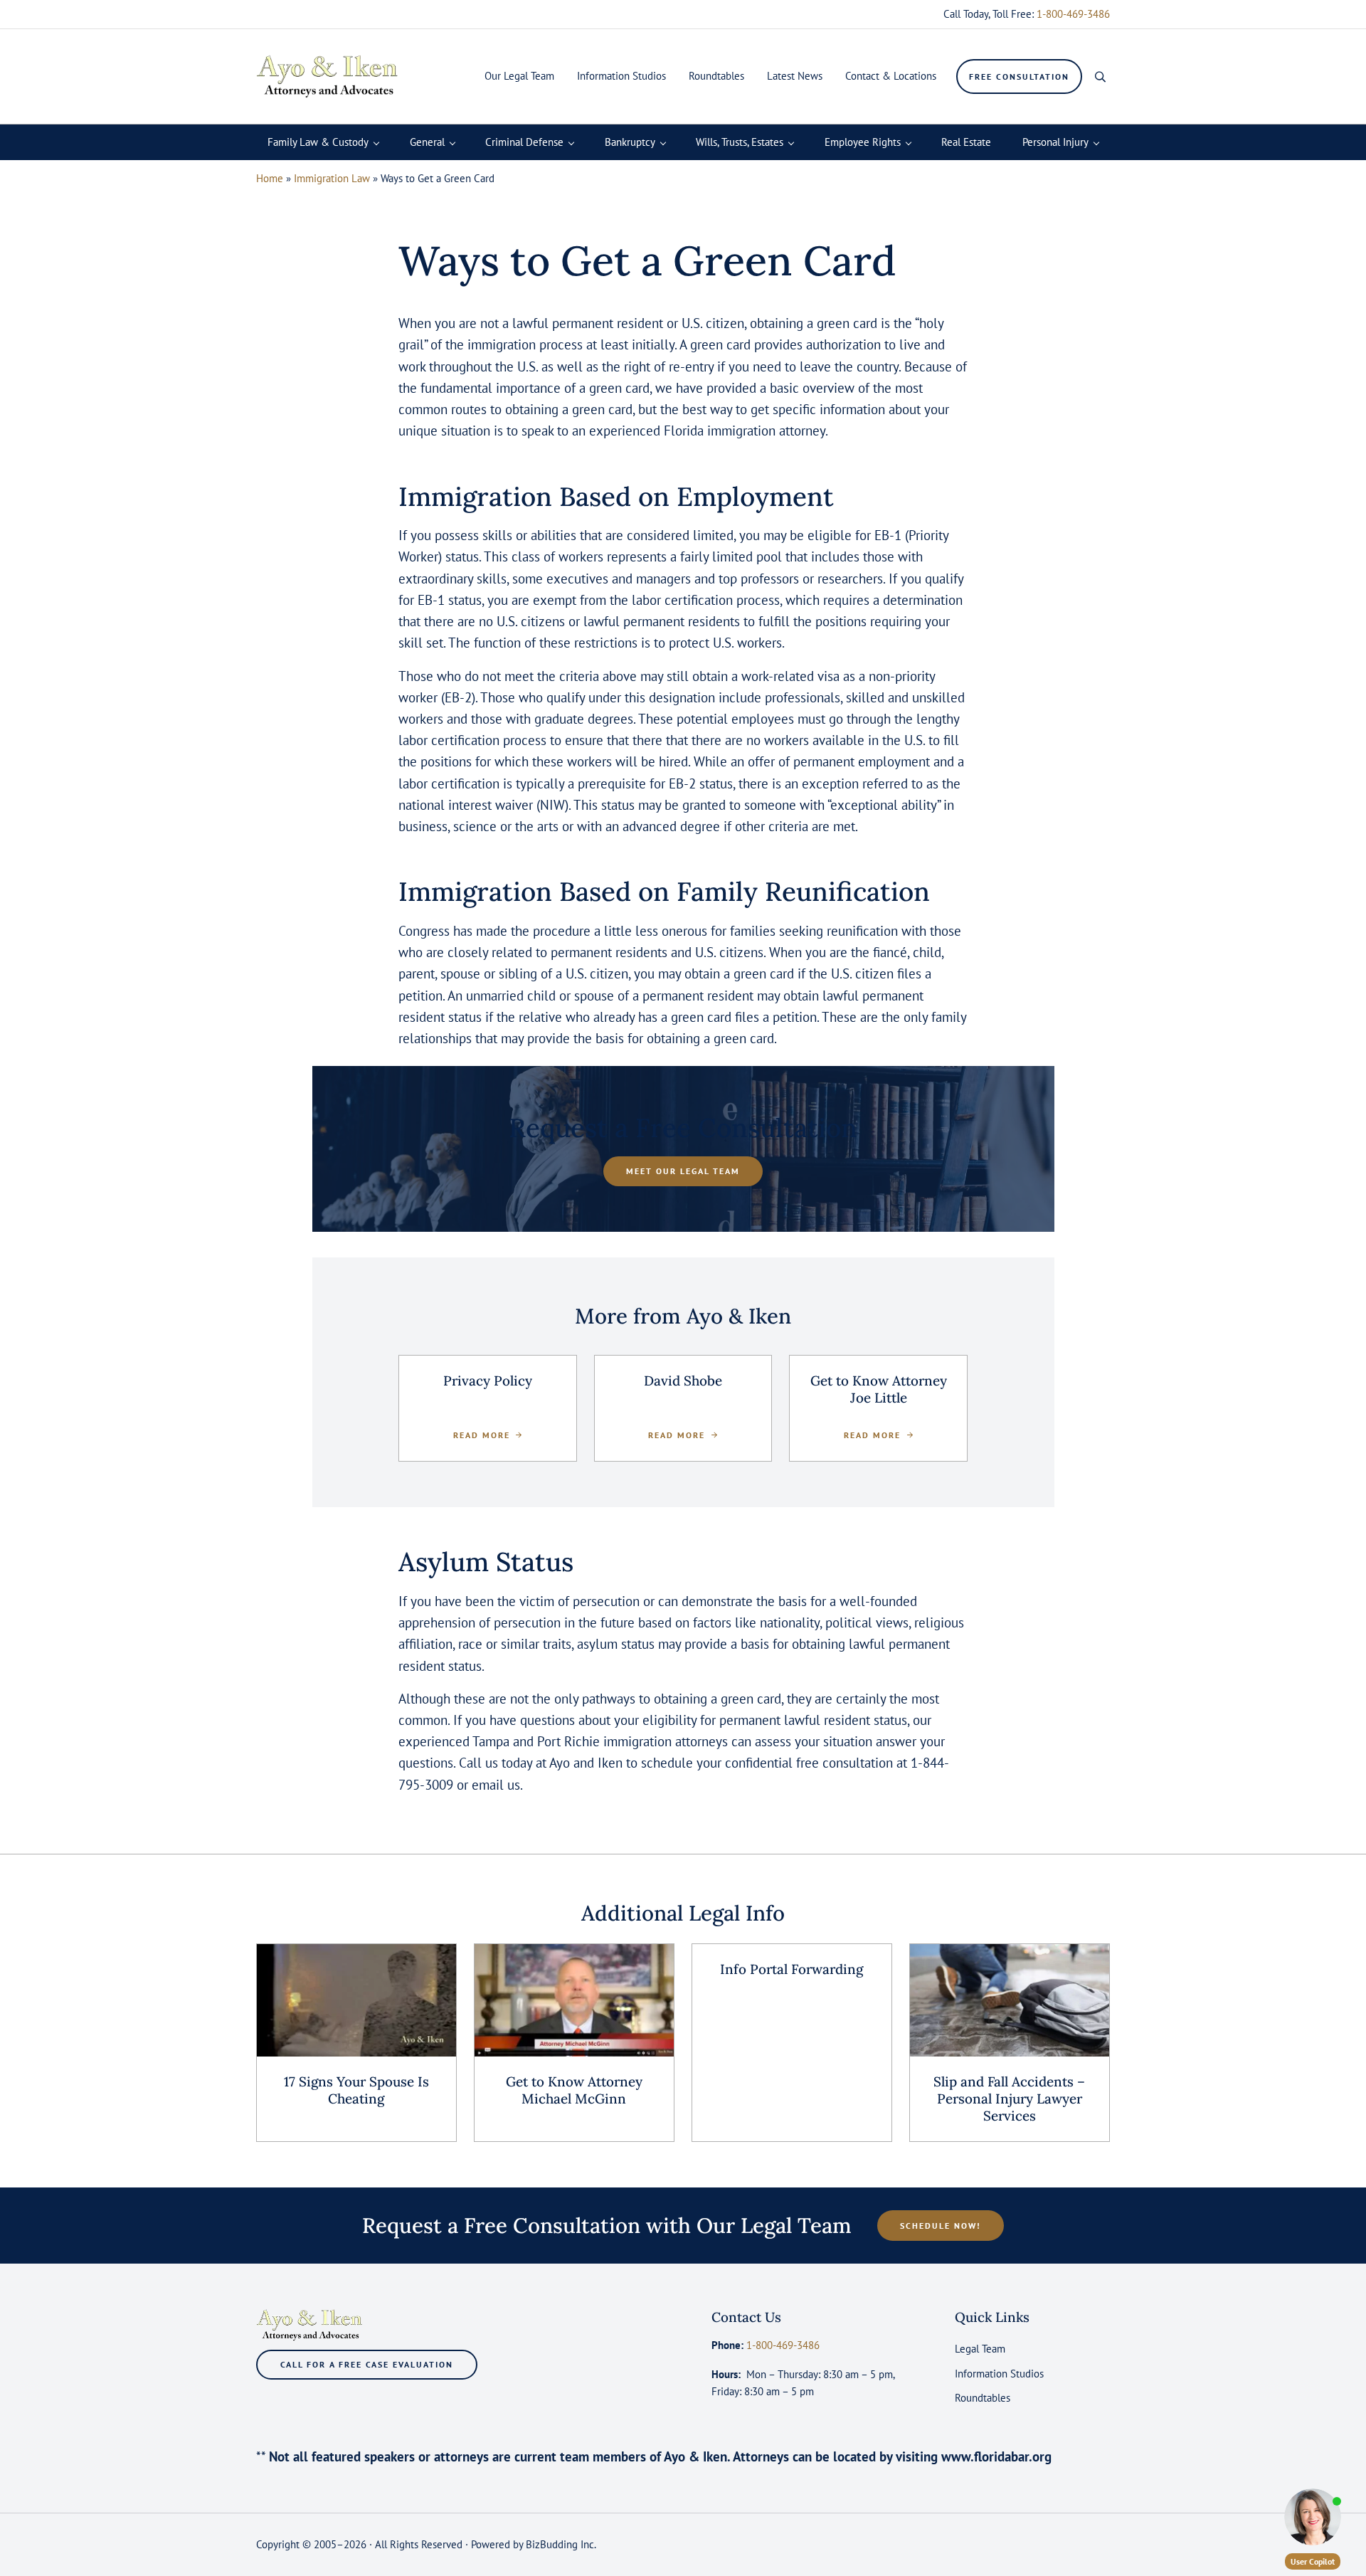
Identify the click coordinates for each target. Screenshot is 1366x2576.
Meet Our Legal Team (683, 1171)
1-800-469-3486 (1073, 14)
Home (270, 178)
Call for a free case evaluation (367, 2364)
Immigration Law (332, 178)
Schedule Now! (941, 2226)
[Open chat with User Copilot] (1313, 2517)
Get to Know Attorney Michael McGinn (574, 2090)
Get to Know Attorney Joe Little (879, 1389)
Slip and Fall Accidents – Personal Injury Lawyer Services (1009, 2099)
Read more (488, 1435)
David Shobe (683, 1381)
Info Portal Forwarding (791, 1969)
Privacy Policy (488, 1381)
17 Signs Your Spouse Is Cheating (356, 2090)
